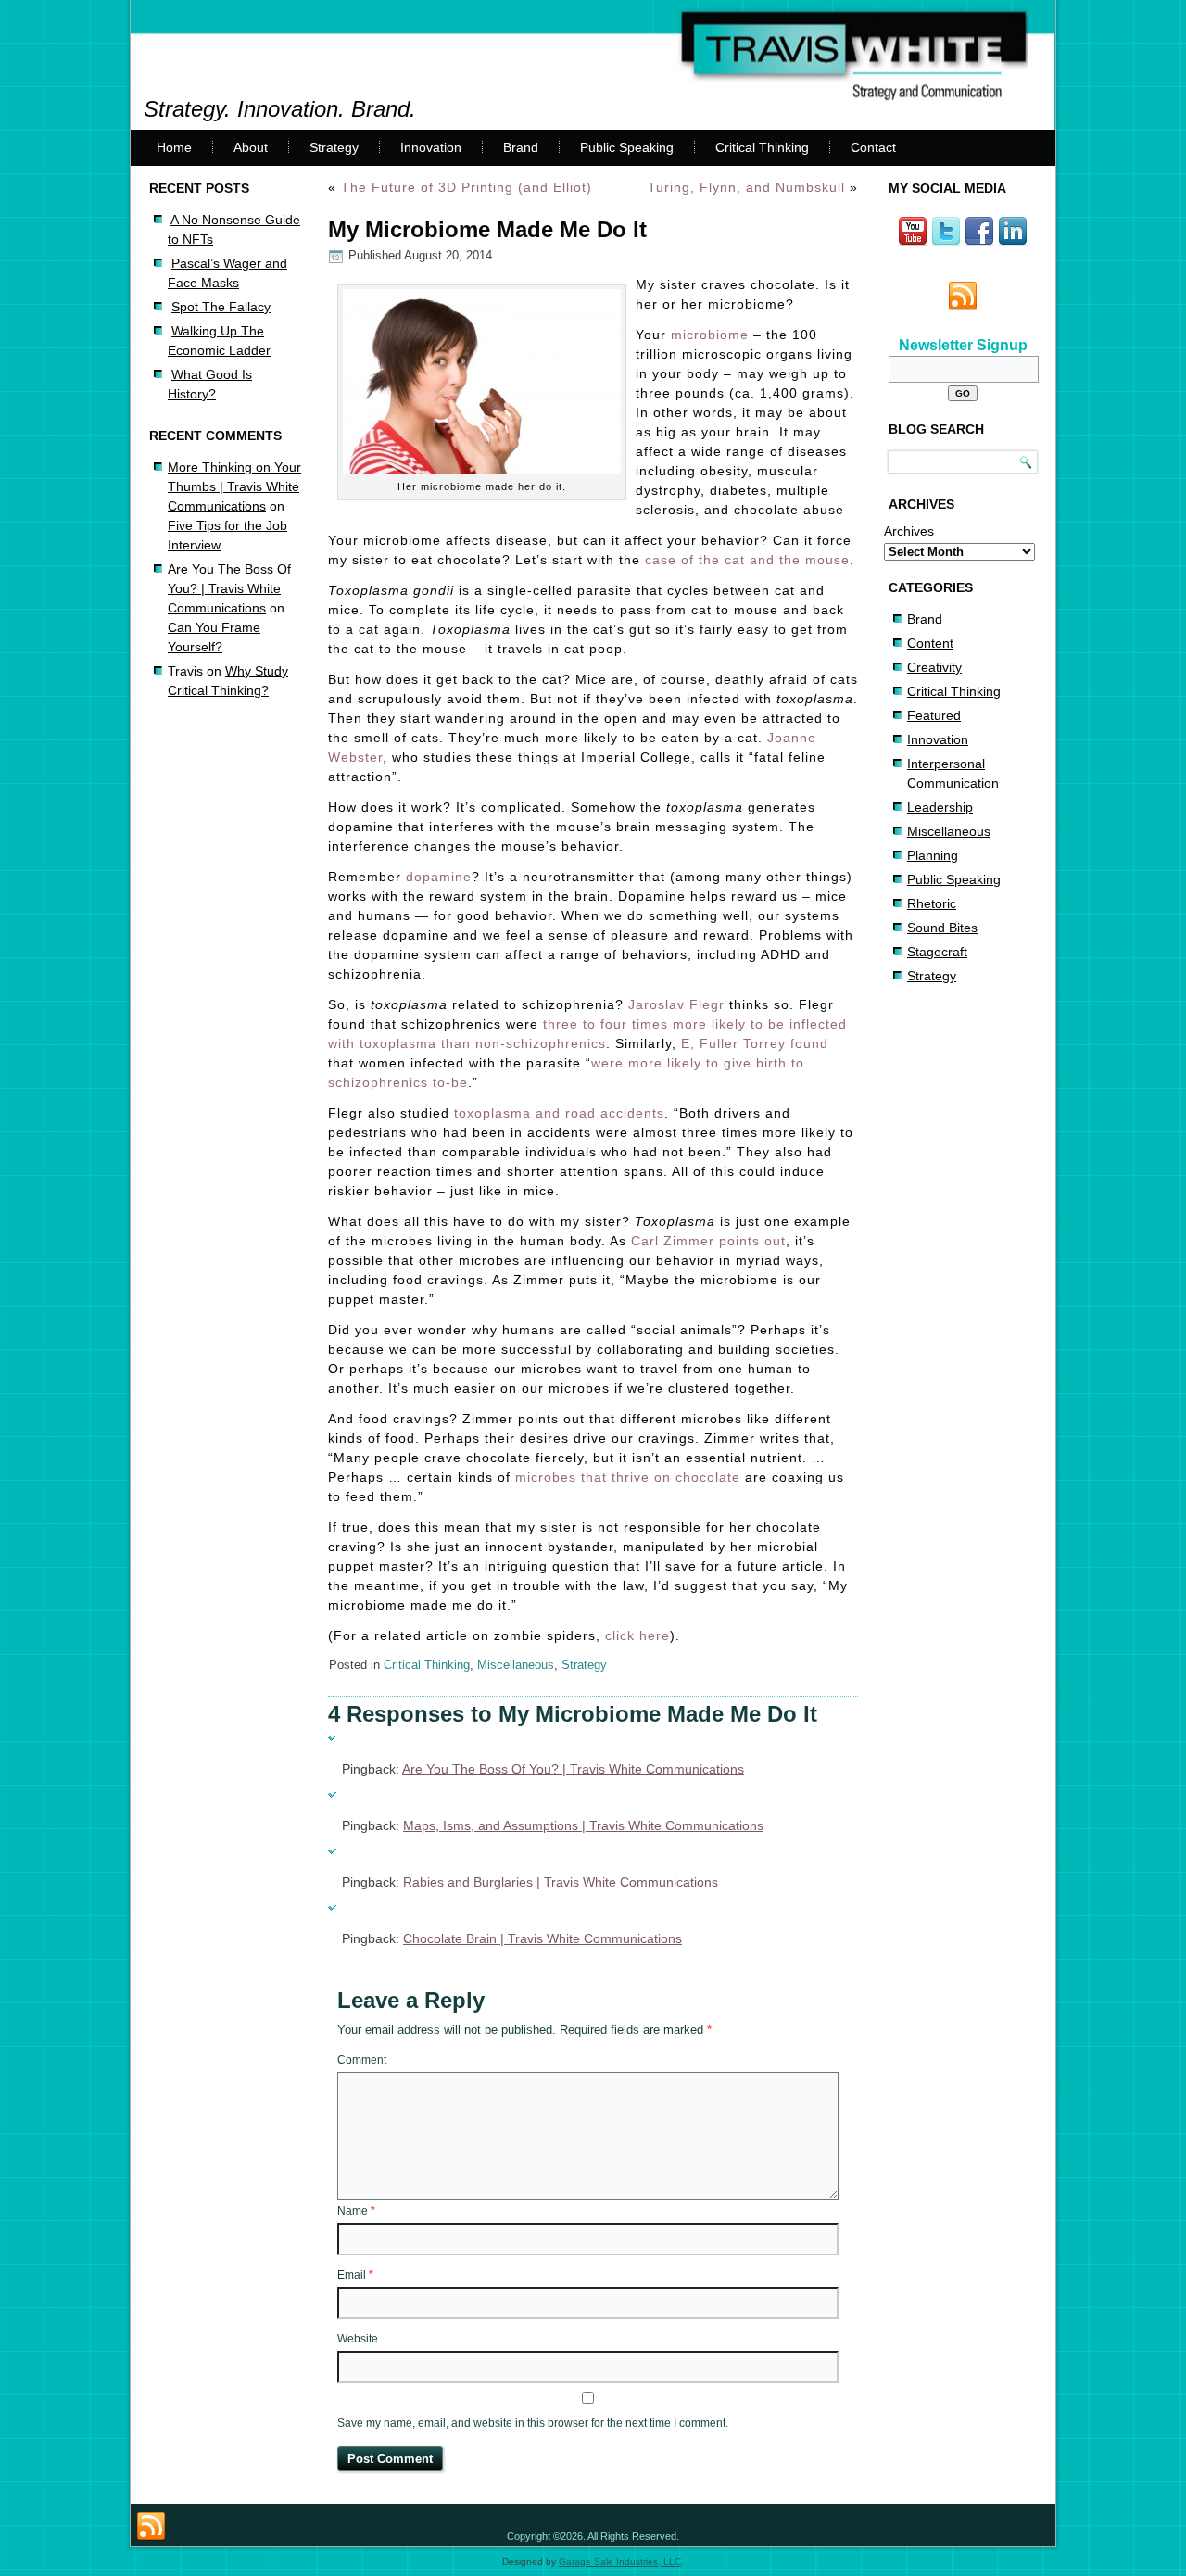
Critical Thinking (762, 147)
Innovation (431, 147)
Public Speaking (627, 147)
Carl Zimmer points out (708, 1241)
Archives (909, 531)
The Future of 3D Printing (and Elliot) (467, 187)
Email (355, 2275)
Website (358, 2339)
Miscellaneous (516, 1665)
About (251, 147)
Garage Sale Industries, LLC (620, 2562)
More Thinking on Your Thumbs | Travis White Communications (234, 486)
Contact (873, 147)
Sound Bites (942, 928)
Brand (521, 147)
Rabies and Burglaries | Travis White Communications (561, 1882)
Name (356, 2211)
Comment (362, 2060)
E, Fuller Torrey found (755, 1043)
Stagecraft (937, 952)
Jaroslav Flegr (676, 1004)
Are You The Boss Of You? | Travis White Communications (229, 588)
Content (930, 643)
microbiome (710, 335)
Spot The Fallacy (221, 307)
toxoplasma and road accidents (559, 1113)
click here (637, 1635)
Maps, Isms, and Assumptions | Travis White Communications (583, 1825)
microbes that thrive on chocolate (628, 1477)
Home (174, 147)
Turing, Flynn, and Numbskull (746, 187)
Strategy (334, 147)
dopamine (439, 877)
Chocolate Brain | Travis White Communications (543, 1938)
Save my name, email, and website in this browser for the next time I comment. (533, 2423)
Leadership (940, 807)
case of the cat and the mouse (747, 560)
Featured (934, 715)
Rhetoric (932, 903)
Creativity (934, 667)
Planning (933, 855)
